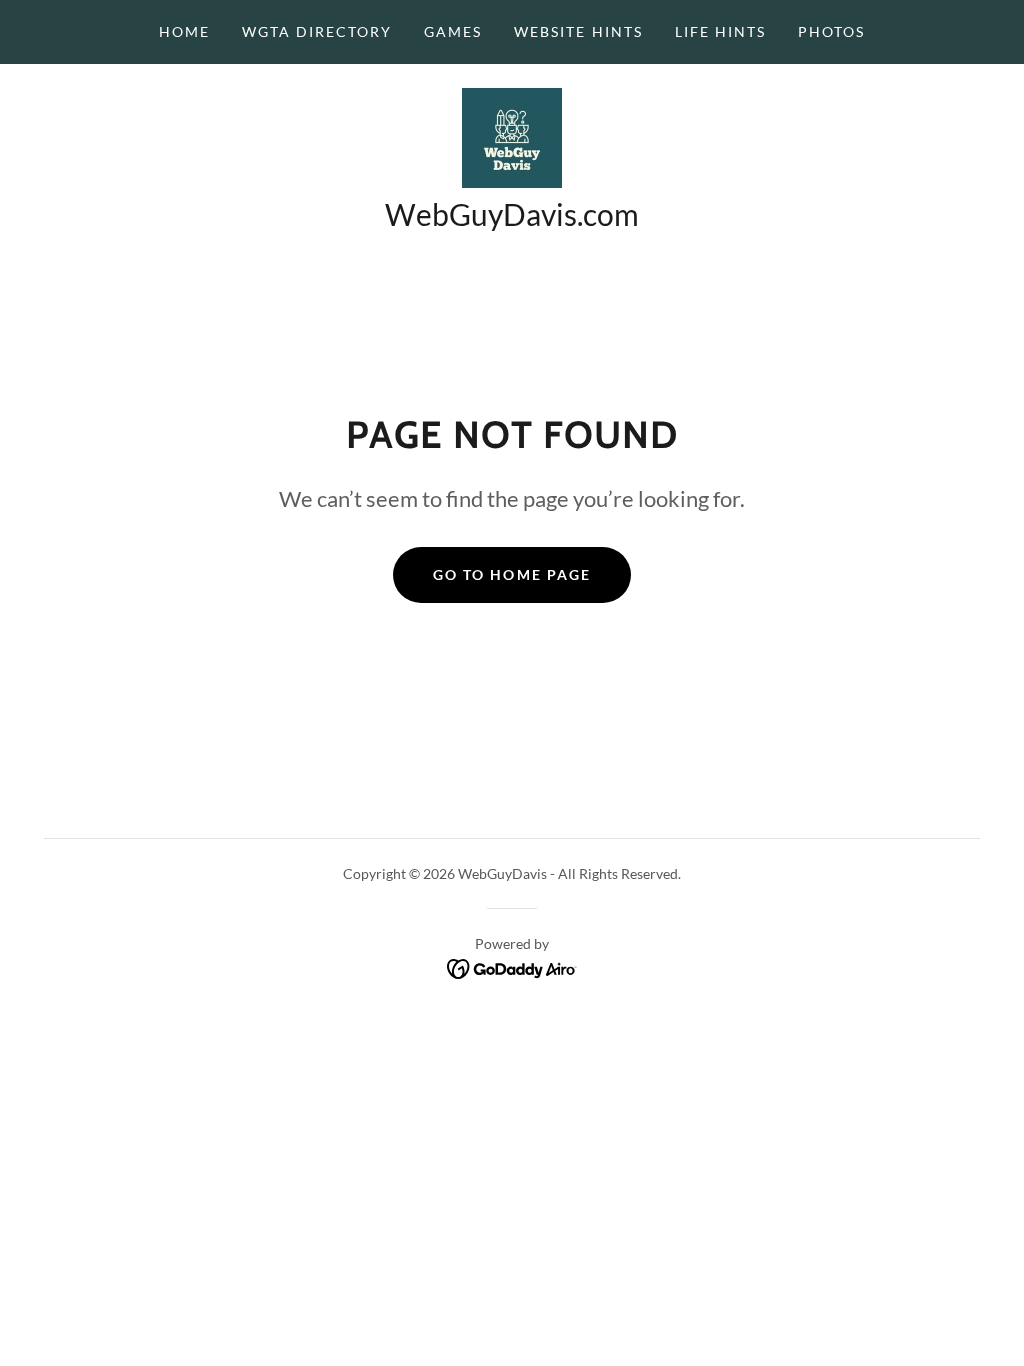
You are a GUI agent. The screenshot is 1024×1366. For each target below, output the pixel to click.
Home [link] (184, 31)
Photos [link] (831, 31)
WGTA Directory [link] (317, 31)
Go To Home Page (511, 574)
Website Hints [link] (578, 31)
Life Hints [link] (720, 31)
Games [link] (453, 31)
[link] (512, 135)
